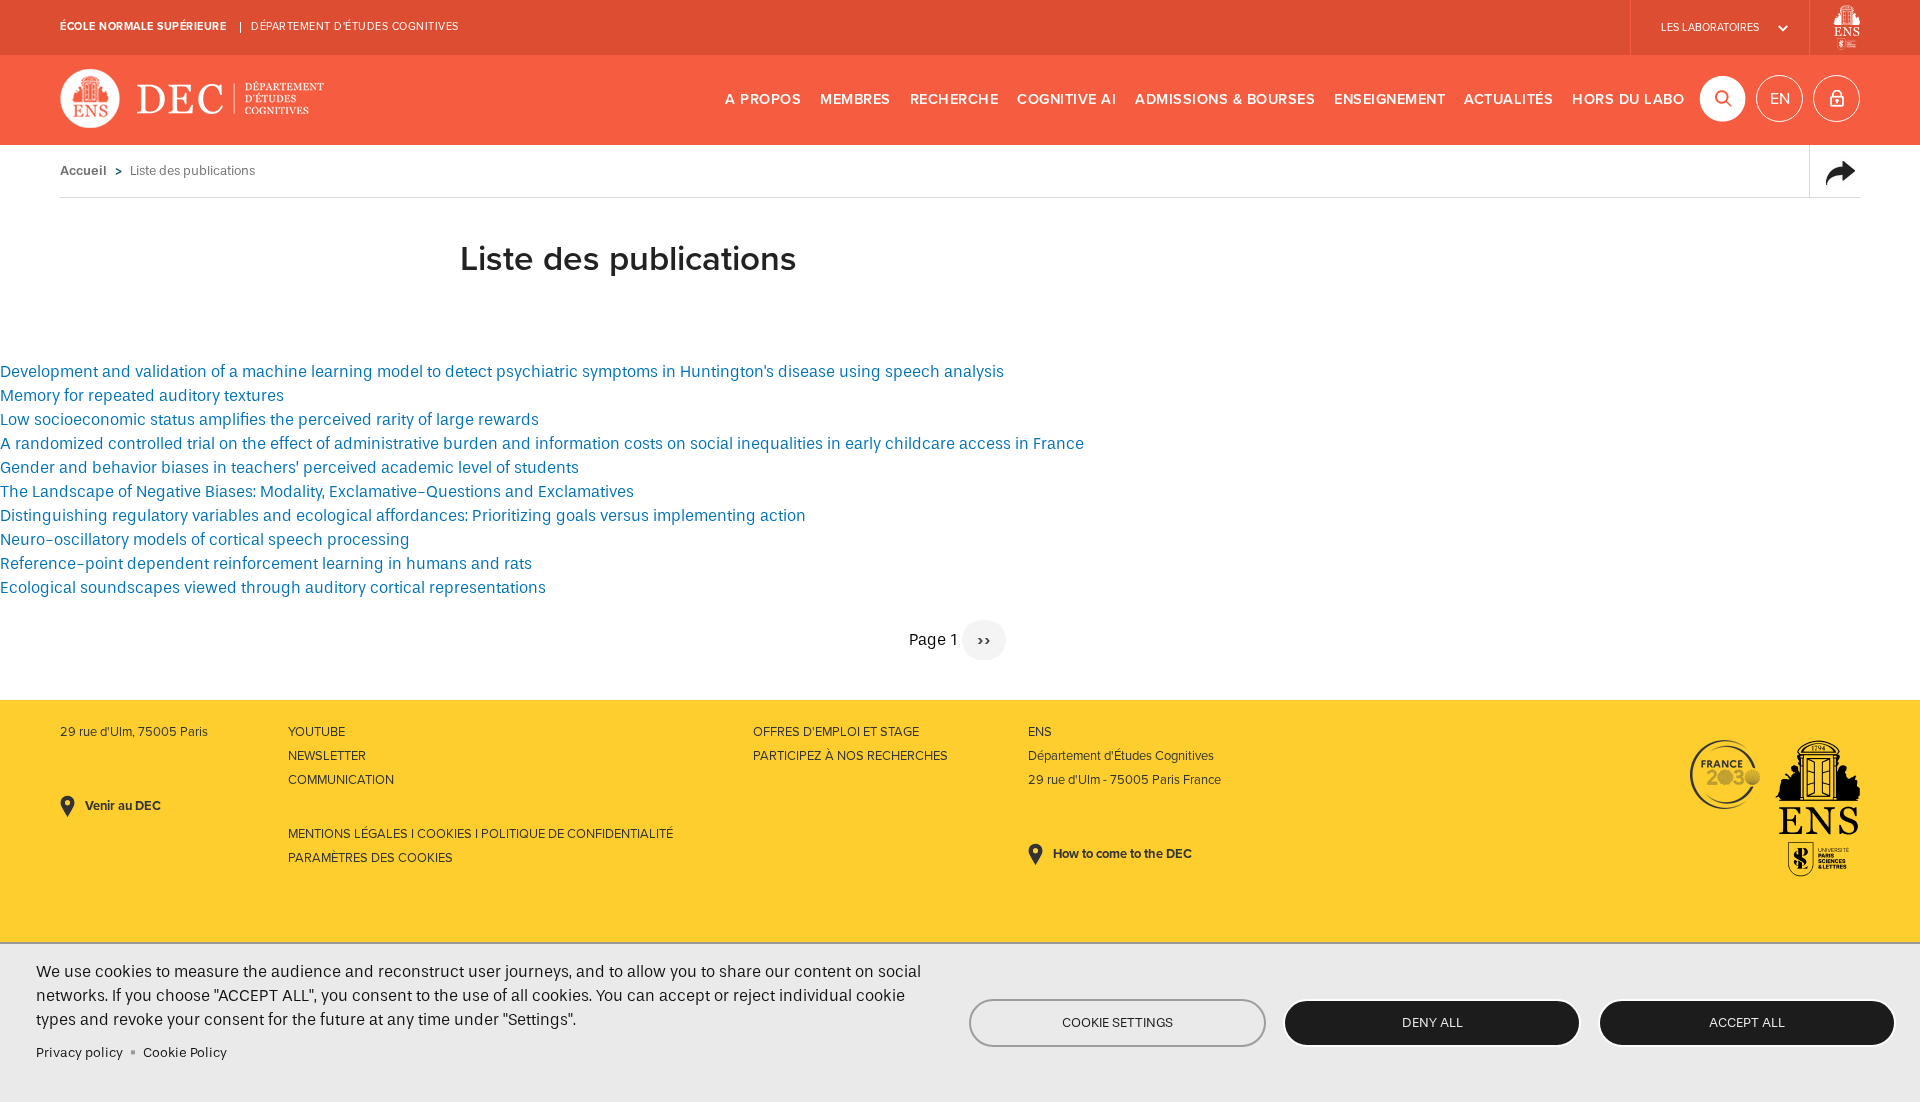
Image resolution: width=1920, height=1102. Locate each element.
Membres (855, 99)
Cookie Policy (185, 1052)
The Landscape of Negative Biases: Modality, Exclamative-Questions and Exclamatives (317, 491)
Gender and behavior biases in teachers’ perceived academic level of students (289, 467)
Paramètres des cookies (370, 858)
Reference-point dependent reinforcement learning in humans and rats (266, 563)
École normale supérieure (143, 26)
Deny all (1432, 1022)
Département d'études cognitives (355, 26)
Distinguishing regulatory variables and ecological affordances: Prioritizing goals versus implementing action (403, 515)
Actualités (1508, 99)
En (1780, 99)
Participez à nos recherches (850, 756)
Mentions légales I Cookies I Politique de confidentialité (480, 834)
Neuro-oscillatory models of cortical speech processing (205, 539)
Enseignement (1389, 99)
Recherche (954, 99)
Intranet (1836, 98)
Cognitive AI (1066, 99)
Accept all (1747, 1022)
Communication (341, 780)
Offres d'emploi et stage (836, 732)
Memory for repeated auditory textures (142, 395)
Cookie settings (1117, 1022)
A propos (763, 99)
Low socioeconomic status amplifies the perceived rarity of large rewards (269, 419)
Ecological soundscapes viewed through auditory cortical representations (273, 587)
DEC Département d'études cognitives (192, 100)
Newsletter (327, 756)
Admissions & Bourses (1225, 99)
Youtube (316, 732)
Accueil (83, 170)
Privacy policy (79, 1052)
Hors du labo (1628, 99)
